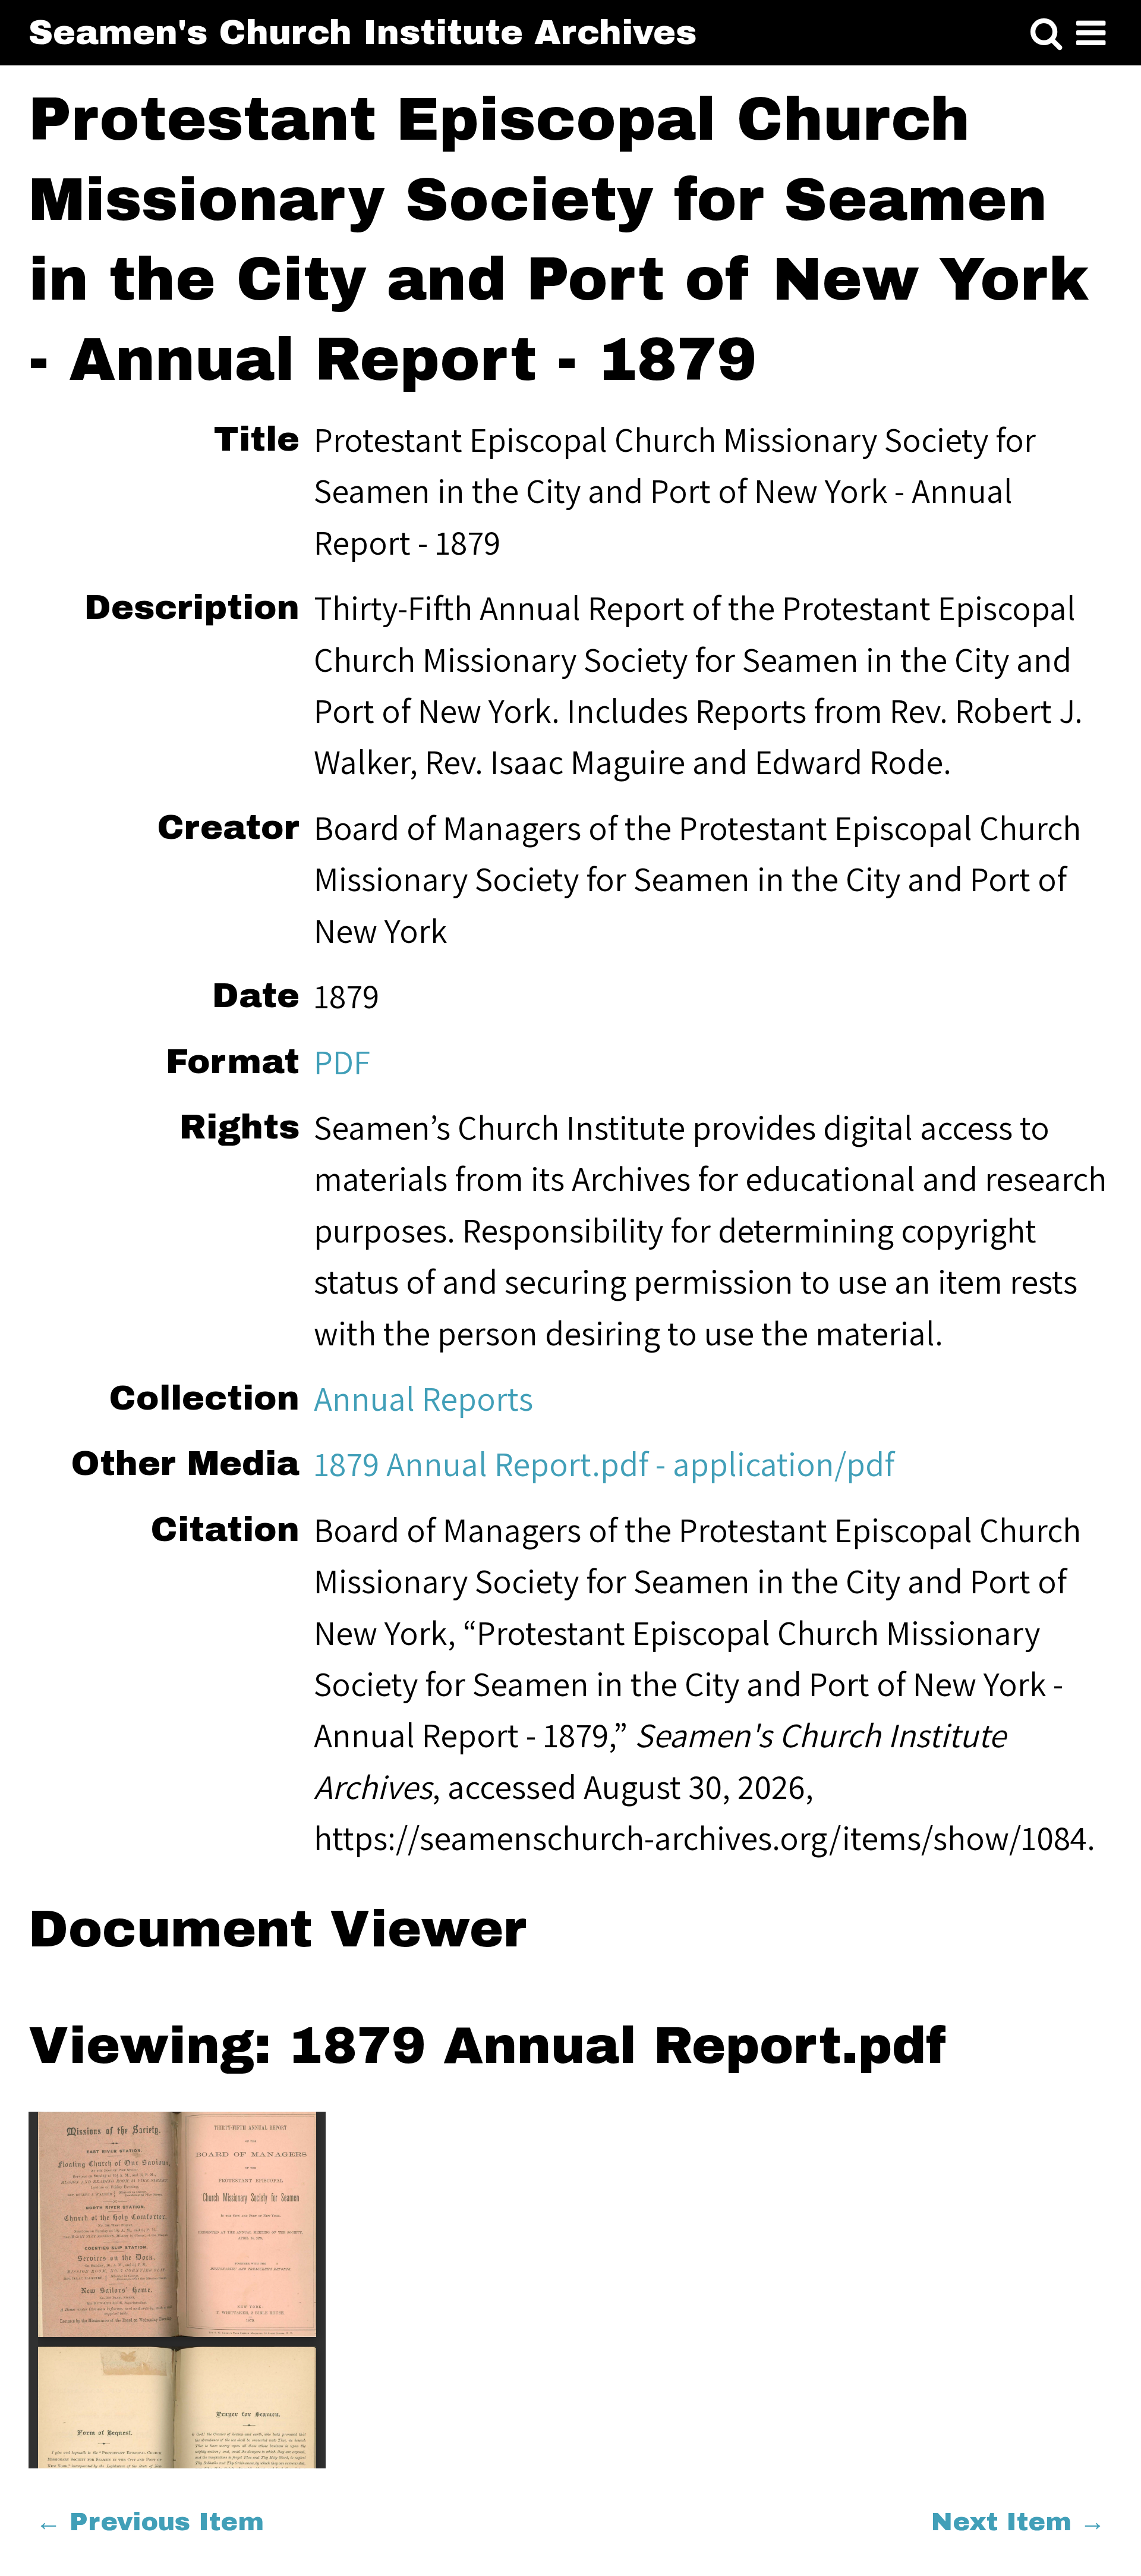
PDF (342, 1062)
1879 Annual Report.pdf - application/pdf (604, 1464)
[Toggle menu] (1091, 34)
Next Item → (1018, 2522)
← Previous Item (150, 2522)
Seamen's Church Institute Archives (363, 32)
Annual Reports (423, 1398)
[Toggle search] (1046, 34)
